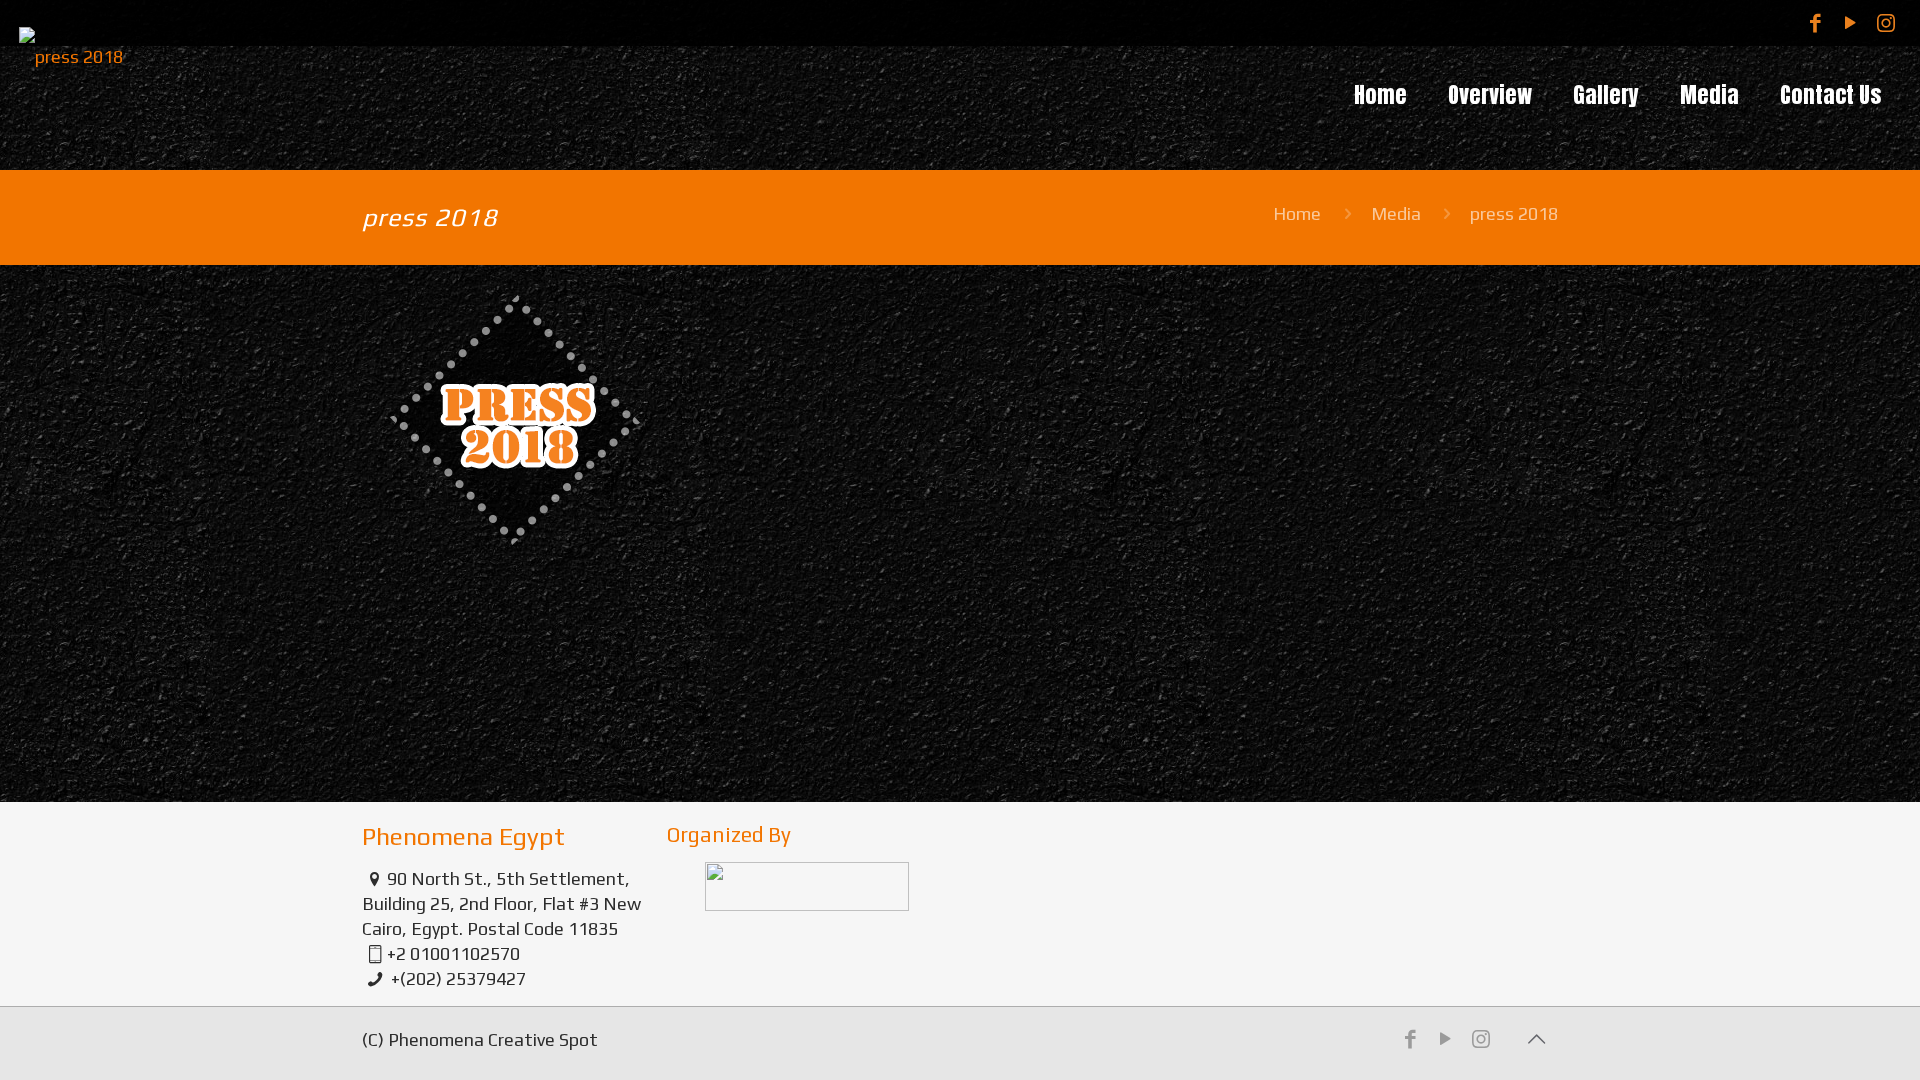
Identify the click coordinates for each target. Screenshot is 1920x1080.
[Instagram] (1885, 22)
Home (1297, 213)
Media (1396, 213)
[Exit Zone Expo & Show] (71, 90)
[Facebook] (1815, 22)
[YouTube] (1850, 22)
